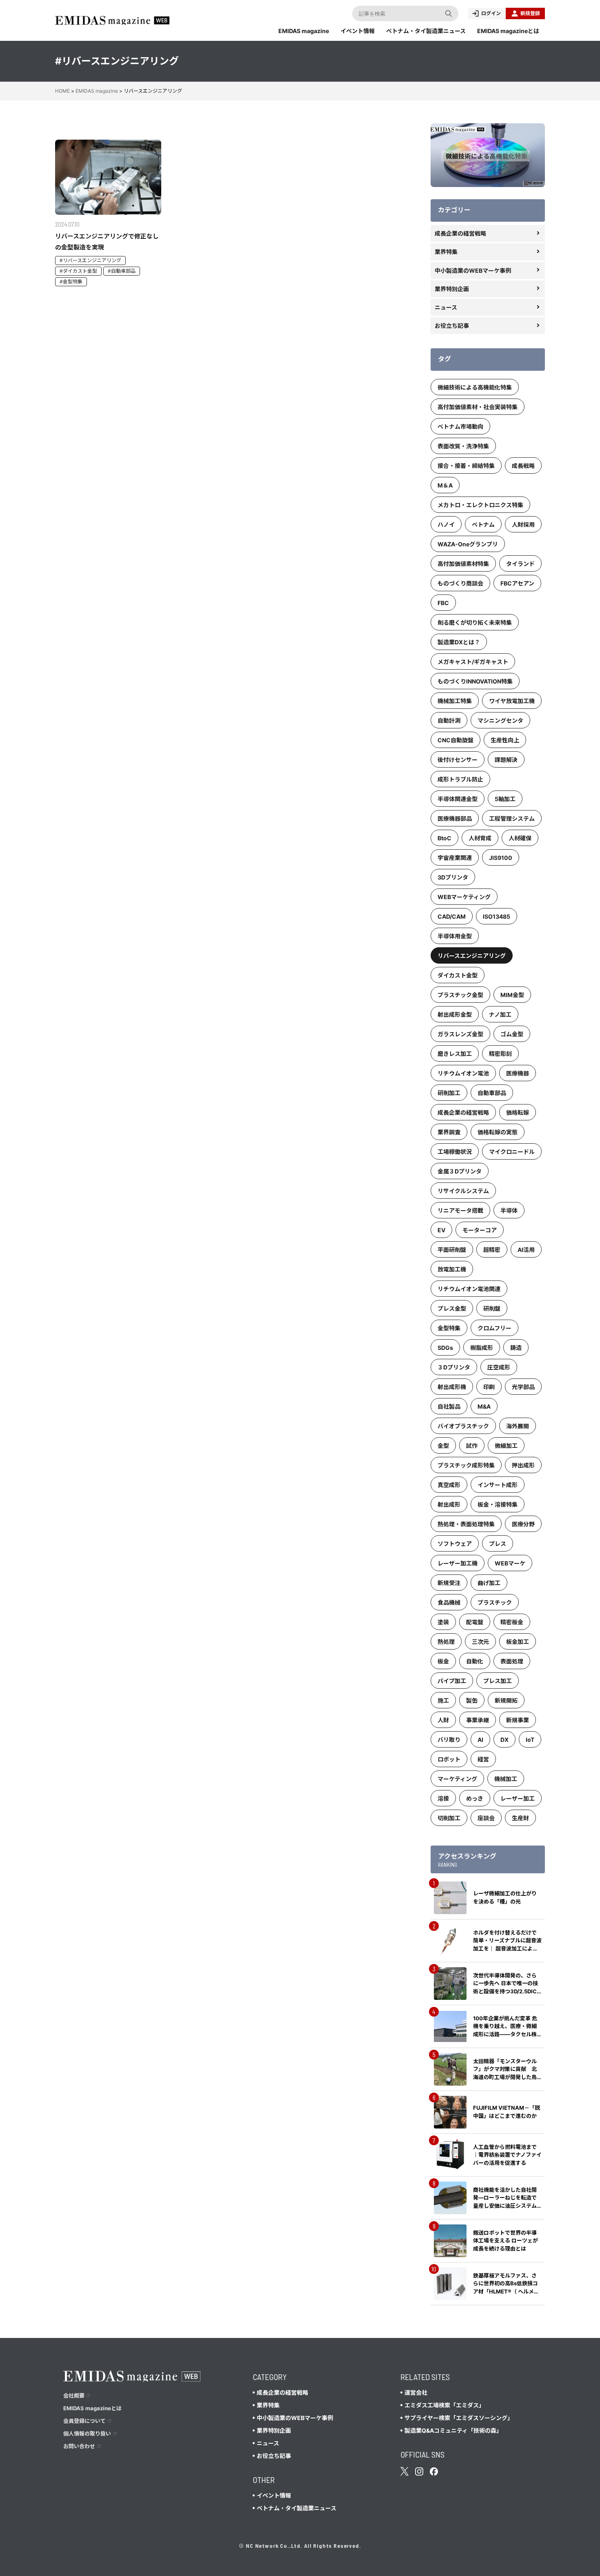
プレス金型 (452, 1308)
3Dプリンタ (453, 877)
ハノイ (446, 524)
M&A (484, 1406)
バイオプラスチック (463, 1426)
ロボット (449, 1759)
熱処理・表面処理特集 (466, 1524)
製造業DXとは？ (459, 642)
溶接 (443, 1798)
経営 (483, 1759)
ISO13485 (497, 916)
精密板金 (512, 1622)
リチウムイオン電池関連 (469, 1289)
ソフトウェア (455, 1544)
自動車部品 (492, 1093)
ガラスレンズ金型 (460, 1034)
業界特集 (446, 252)
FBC (443, 603)
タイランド (520, 564)
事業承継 (478, 1720)
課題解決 (506, 760)
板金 (443, 1661)
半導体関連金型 (458, 799)
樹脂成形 (482, 1348)
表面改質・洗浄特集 (463, 446)
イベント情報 (358, 31)
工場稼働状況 (455, 1152)
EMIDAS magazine (304, 31)
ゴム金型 (512, 1034)
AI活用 (526, 1250)
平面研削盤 (452, 1250)
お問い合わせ (79, 2446)
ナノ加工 (500, 1014)
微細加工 (506, 1446)
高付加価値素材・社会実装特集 (478, 407)
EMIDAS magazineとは (508, 31)
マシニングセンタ (500, 720)
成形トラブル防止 (460, 779)
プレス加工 (498, 1681)
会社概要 (74, 2396)
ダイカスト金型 (458, 975)
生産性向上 (505, 740)
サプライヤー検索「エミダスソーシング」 (459, 2418)
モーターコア (480, 1230)
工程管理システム (512, 818)
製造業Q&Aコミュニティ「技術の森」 (453, 2430)
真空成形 (449, 1485)
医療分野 (523, 1524)
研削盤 (492, 1308)
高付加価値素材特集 (463, 564)
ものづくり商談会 (460, 583)
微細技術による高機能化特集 (475, 387)
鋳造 (516, 1348)
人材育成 (480, 838)
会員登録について (84, 2421)
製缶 (472, 1700)
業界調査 (449, 1132)
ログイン (491, 13)
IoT (530, 1740)
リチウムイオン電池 (463, 1073)
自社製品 (449, 1406)
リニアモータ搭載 (460, 1210)
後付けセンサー (458, 760)
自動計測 (449, 720)
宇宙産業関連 (455, 858)
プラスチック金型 (460, 995)
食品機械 (449, 1602)
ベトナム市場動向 (460, 426)
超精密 (492, 1250)
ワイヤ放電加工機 (512, 701)
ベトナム (483, 524)
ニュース (446, 307)
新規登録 (530, 13)
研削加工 (449, 1093)
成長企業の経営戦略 (460, 233)
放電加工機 (452, 1269)
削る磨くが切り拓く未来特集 (475, 622)
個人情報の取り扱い (87, 2434)
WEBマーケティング (464, 897)
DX (504, 1740)
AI (480, 1740)
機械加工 (506, 1779)
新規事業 (518, 1720)
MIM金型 (512, 995)
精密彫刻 (500, 1054)
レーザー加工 (518, 1798)
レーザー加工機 (458, 1563)
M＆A (445, 485)
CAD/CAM (452, 916)
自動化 (475, 1661)
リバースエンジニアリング (472, 956)
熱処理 (446, 1642)
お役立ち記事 (452, 326)
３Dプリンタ (454, 1367)
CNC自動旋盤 (456, 740)
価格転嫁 (518, 1112)
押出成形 (523, 1465)
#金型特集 (71, 282)
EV (441, 1230)
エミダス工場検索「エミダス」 (444, 2405)
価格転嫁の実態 (498, 1132)
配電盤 (475, 1622)
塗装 (443, 1622)
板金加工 (518, 1642)
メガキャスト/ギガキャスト (473, 662)
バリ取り (449, 1740)
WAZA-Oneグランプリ (468, 544)
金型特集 (449, 1328)
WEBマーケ (510, 1563)
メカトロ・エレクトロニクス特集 (480, 505)
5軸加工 (505, 799)
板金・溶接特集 (498, 1504)
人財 (443, 1720)
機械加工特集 (455, 701)
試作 (472, 1446)
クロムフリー (494, 1328)
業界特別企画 (452, 289)
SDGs (445, 1348)
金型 (443, 1446)
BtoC (444, 838)
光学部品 (523, 1387)
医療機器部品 (455, 818)
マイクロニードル (512, 1152)
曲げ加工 (489, 1583)
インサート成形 (498, 1485)
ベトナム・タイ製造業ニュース (426, 31)
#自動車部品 (122, 271)
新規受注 (449, 1583)
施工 (443, 1700)
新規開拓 (506, 1700)
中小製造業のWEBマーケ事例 (473, 271)
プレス (498, 1544)
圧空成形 (499, 1367)
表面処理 (512, 1661)
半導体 (509, 1210)
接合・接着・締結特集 (466, 466)
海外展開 (518, 1426)
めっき (475, 1798)
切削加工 (449, 1818)
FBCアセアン (517, 583)
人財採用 (523, 524)
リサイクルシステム (463, 1191)
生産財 (520, 1818)
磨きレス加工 (455, 1054)
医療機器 (518, 1073)
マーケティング (457, 1779)
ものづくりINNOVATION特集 (475, 681)
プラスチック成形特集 (466, 1465)
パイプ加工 (452, 1681)
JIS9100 (501, 858)
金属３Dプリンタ (460, 1171)
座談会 (486, 1818)
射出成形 (449, 1504)
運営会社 (416, 2392)
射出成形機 (452, 1387)
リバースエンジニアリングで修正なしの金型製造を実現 (107, 242)
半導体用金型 (455, 936)
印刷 (489, 1387)
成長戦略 (523, 466)
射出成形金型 (455, 1014)
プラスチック (495, 1602)
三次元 (480, 1642)
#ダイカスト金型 (78, 271)
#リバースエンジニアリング (90, 260)
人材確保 (520, 838)
